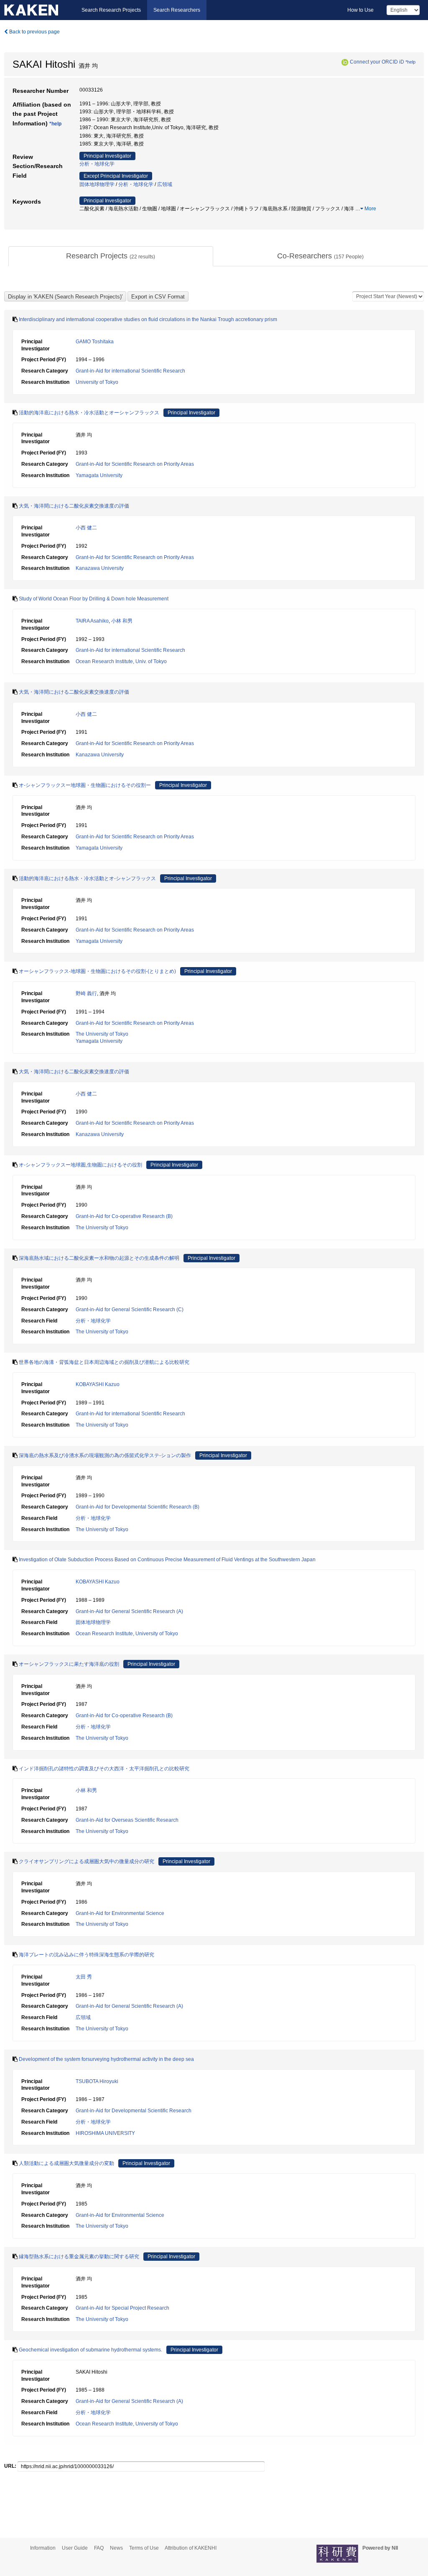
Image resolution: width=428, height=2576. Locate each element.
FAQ (99, 2548)
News (116, 2548)
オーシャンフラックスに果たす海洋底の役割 (69, 1664)
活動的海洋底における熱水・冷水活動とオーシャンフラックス (89, 413)
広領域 (165, 184)
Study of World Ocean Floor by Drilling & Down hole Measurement (94, 599)
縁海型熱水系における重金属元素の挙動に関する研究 (79, 2257)
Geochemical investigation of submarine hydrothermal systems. (90, 2350)
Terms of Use (144, 2548)
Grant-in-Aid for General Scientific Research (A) (129, 1611)
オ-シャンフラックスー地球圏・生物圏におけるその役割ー (85, 785)
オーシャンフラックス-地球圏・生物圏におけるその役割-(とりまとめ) (97, 971)
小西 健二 (86, 528)
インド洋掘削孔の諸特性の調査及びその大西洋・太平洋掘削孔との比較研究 (104, 1769)
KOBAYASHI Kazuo (98, 1384)
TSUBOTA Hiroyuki (97, 2081)
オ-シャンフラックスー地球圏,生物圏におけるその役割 (80, 1165)
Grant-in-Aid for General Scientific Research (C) (130, 1310)
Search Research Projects (111, 10)
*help (410, 62)
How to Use (360, 10)
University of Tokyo (97, 382)
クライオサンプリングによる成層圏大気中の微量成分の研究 (87, 1861)
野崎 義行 (86, 993)
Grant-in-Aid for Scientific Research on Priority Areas (135, 464)
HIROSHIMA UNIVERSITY (105, 2133)
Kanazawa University (100, 568)
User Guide (75, 2548)
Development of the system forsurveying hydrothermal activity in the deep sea (106, 2059)
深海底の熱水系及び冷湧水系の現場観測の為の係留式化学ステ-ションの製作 (105, 1455)
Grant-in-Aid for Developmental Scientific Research (134, 2111)
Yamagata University (99, 475)
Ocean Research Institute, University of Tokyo (127, 1634)
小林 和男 (122, 621)
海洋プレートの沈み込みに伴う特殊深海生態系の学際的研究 (87, 1955)
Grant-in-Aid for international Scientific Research (130, 371)
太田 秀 (84, 1977)
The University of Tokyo (102, 1034)
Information (43, 2548)
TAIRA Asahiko (92, 621)
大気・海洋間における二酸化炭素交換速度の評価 (74, 506)
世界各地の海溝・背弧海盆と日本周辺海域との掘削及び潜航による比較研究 (104, 1362)
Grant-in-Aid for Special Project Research (122, 2308)
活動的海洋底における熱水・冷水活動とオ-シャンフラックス (87, 878)
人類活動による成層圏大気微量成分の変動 (66, 2163)
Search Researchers (177, 10)
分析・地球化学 (97, 164)
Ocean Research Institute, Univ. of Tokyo (121, 661)
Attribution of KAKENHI (191, 2548)
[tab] (111, 256)
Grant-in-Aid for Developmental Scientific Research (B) (138, 1507)
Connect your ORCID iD (377, 62)
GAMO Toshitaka (95, 342)
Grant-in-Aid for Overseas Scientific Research (127, 1820)
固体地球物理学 (97, 184)
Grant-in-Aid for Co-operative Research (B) (124, 1216)
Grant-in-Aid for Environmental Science (120, 1913)
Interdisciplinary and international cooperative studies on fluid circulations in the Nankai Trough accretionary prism (148, 319)
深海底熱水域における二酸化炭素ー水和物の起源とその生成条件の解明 (99, 1258)
